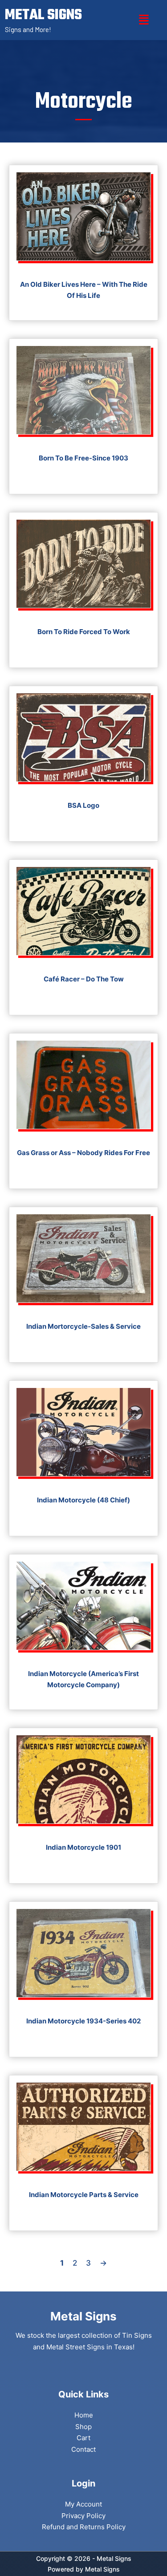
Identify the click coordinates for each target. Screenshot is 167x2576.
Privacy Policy (83, 2516)
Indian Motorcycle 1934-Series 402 (83, 2021)
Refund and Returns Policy (84, 2527)
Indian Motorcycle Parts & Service (84, 2195)
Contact (83, 2449)
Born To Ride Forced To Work (84, 632)
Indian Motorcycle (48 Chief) (83, 1500)
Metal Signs (102, 2569)
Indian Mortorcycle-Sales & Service (83, 1326)
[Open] (144, 20)
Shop (83, 2427)
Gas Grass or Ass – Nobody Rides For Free (83, 1153)
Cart (83, 2438)
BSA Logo (83, 805)
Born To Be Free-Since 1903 (83, 458)
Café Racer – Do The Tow (84, 979)
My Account (83, 2504)
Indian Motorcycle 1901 (83, 1847)
